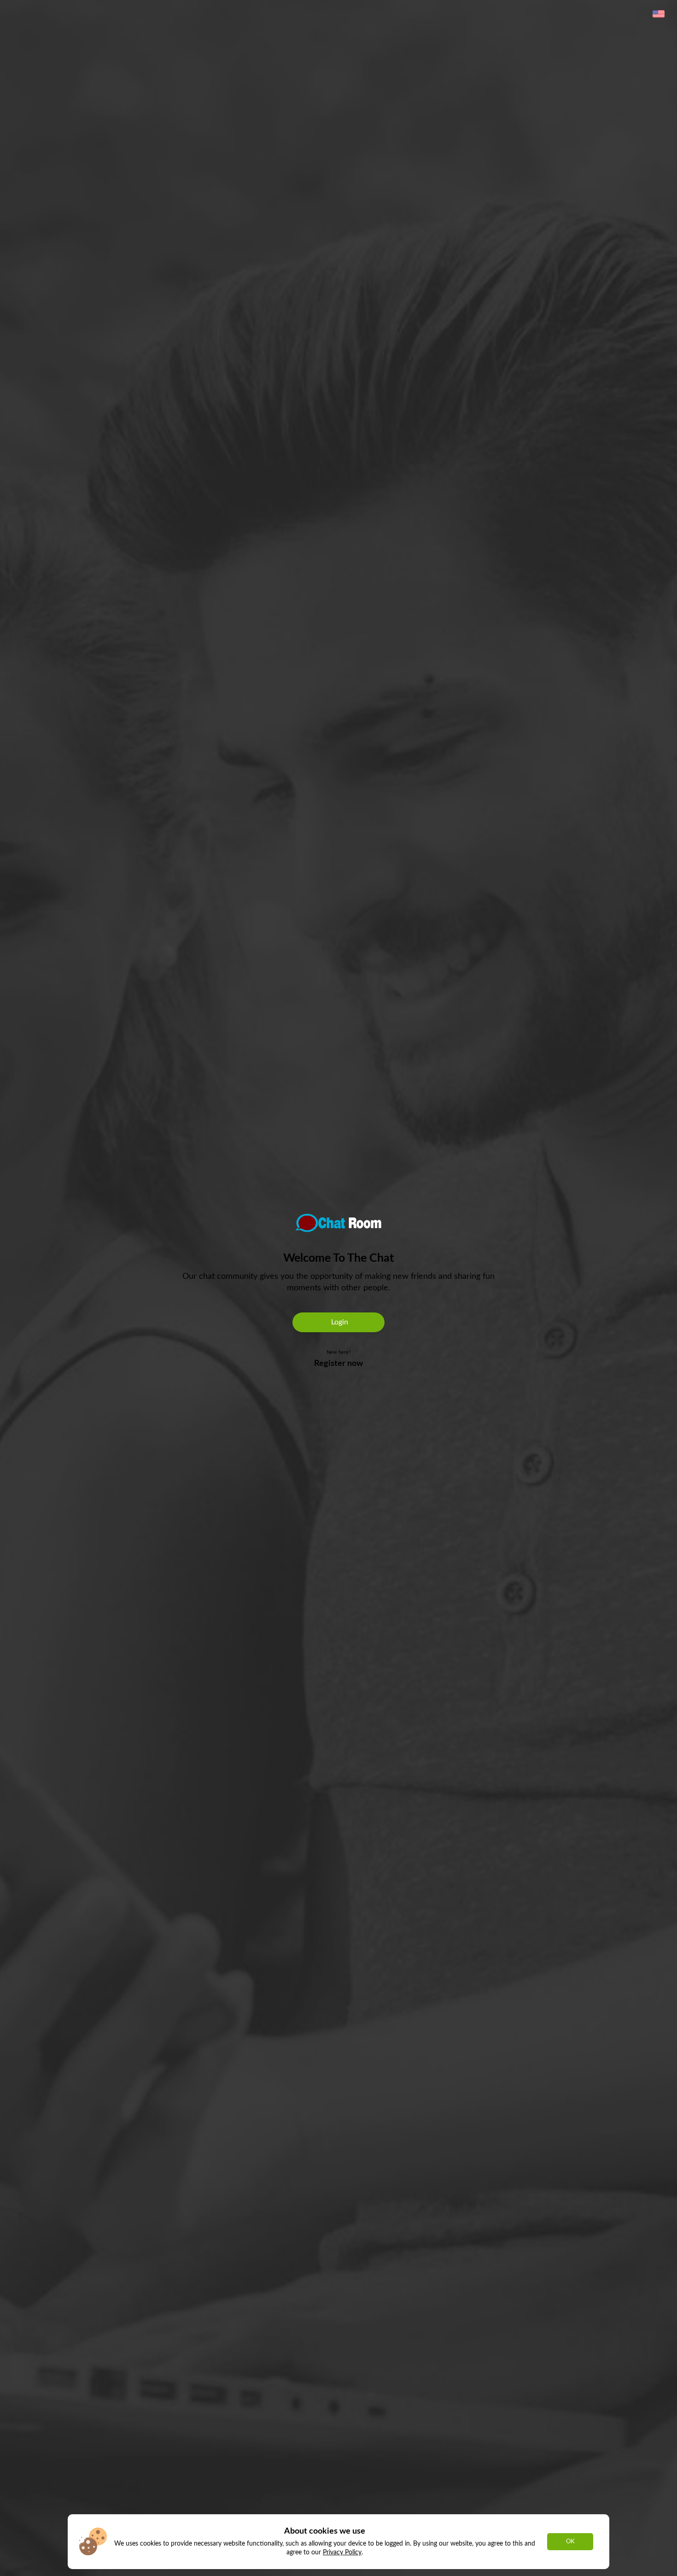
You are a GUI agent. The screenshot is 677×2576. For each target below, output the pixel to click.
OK (570, 2541)
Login (339, 1322)
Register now (338, 1364)
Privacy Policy (342, 2552)
